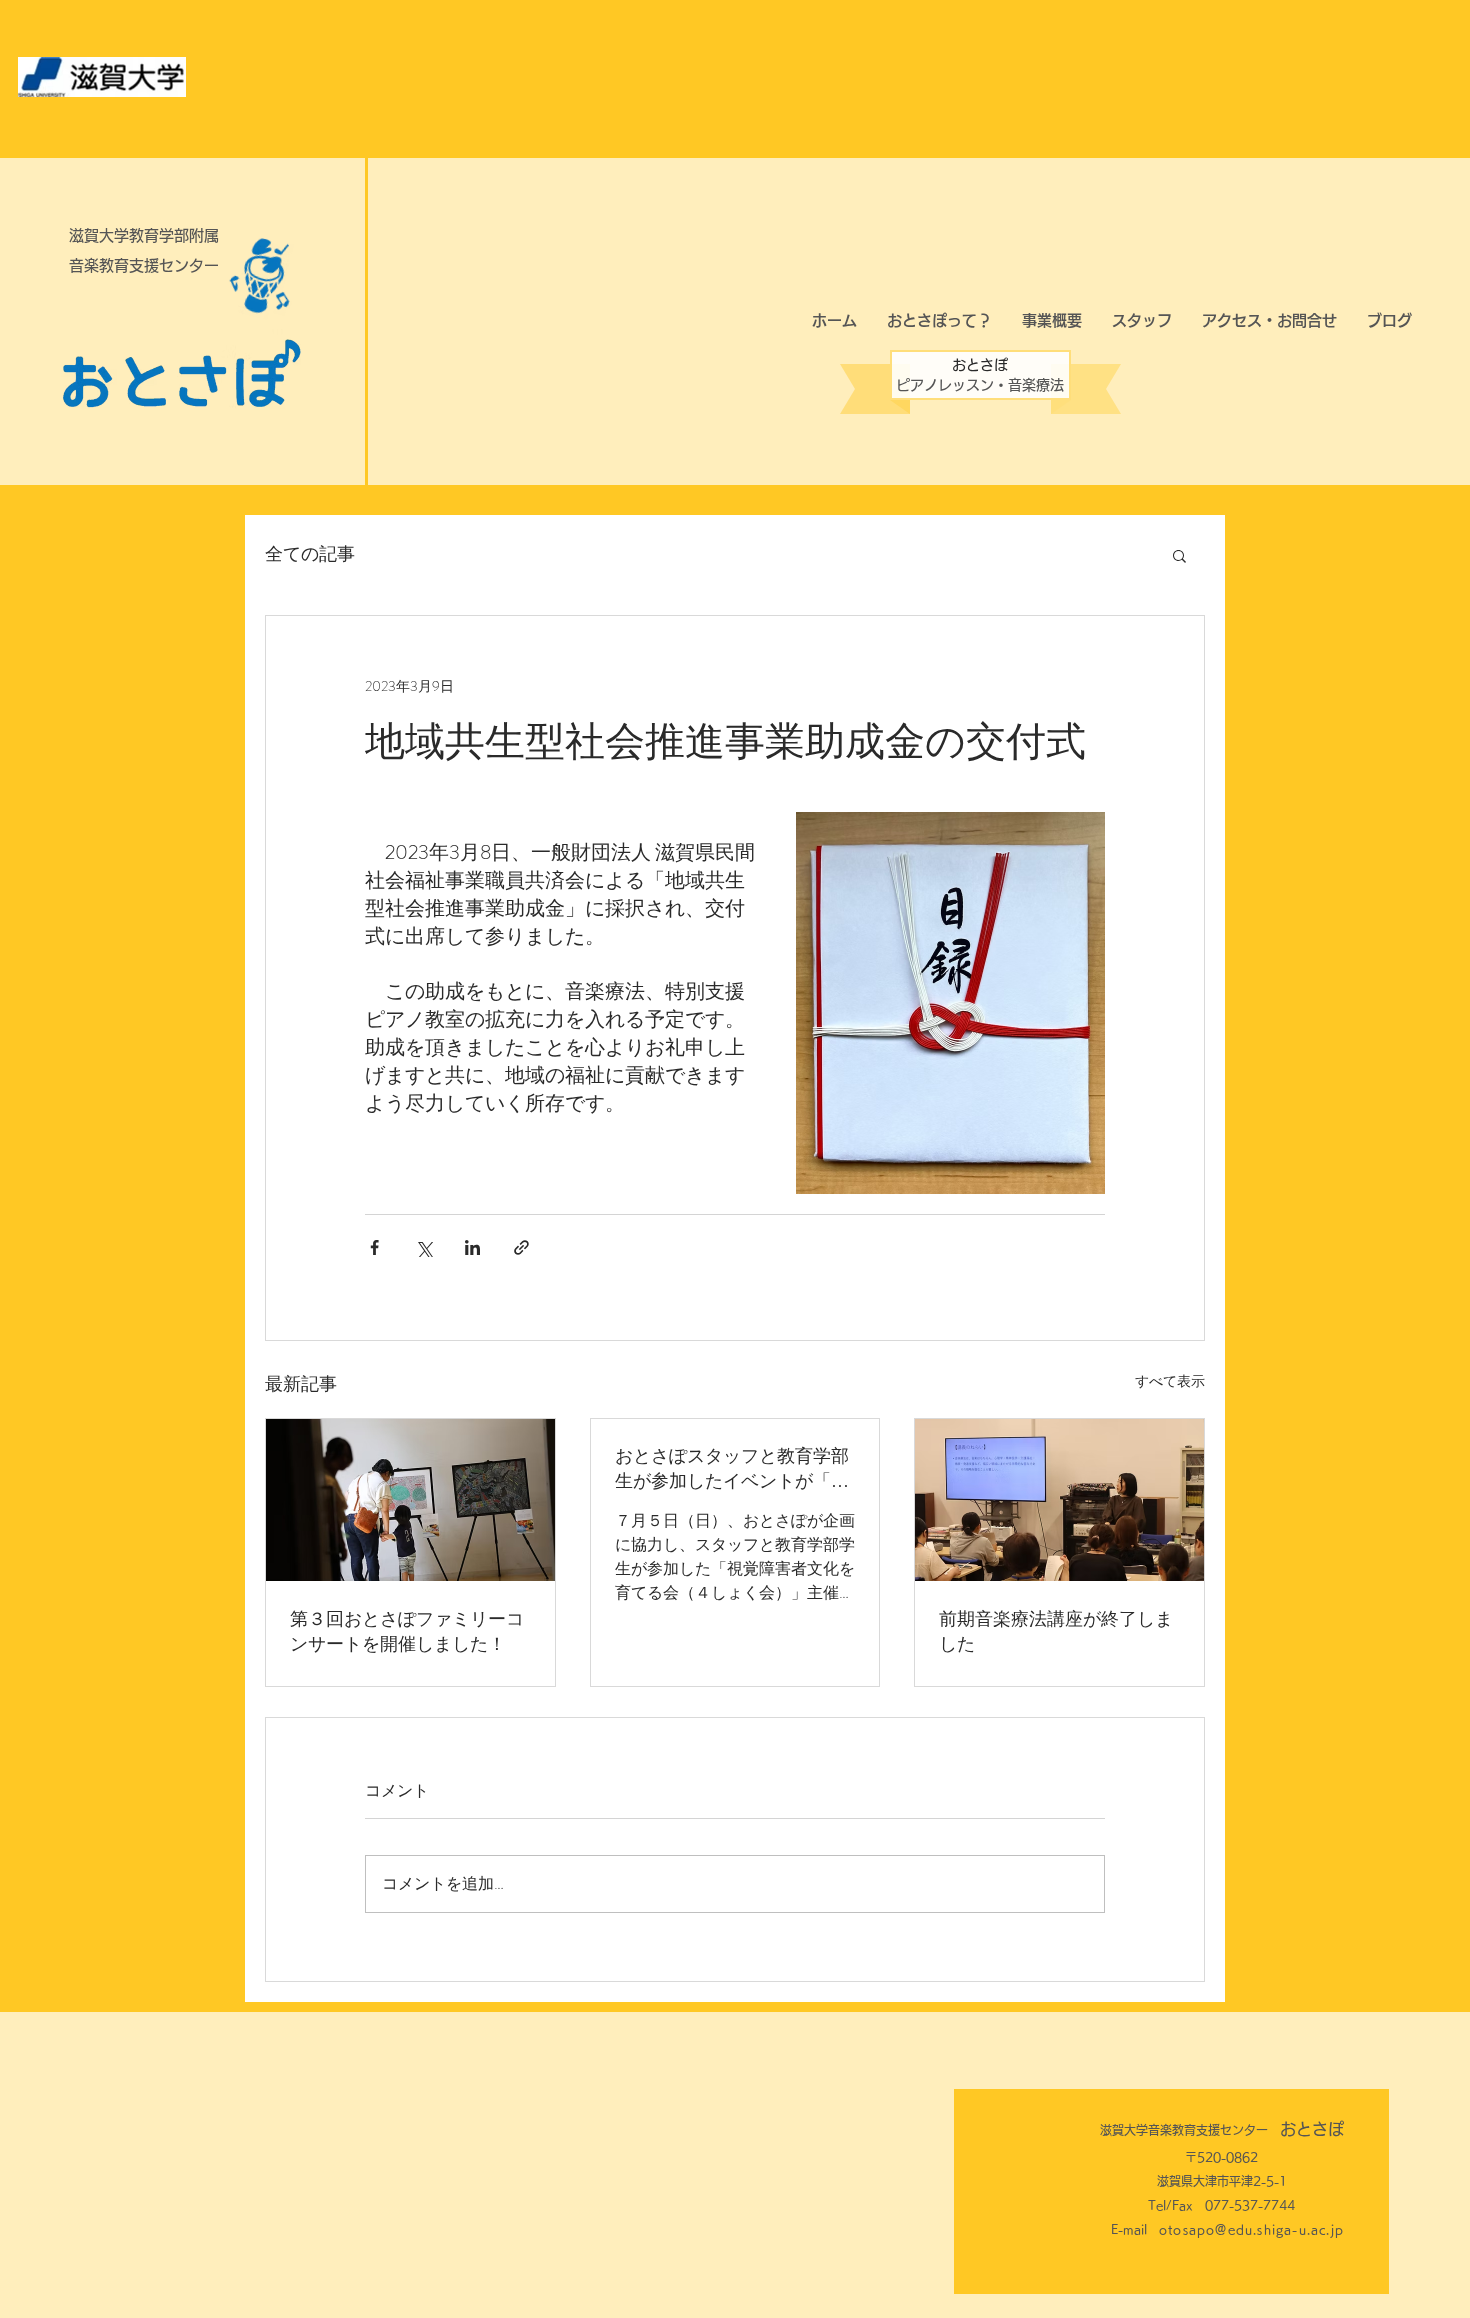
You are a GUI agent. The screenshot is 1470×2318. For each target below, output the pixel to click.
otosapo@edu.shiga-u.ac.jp (1251, 2229)
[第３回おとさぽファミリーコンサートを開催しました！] (410, 1500)
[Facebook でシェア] (374, 1247)
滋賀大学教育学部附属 (144, 235)
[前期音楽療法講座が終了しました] (1059, 1500)
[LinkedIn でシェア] (472, 1247)
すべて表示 (1170, 1381)
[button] (1179, 555)
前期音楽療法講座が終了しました (1056, 1630)
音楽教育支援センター (144, 265)
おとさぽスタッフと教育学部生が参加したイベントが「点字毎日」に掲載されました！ (732, 1468)
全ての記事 (310, 554)
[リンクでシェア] (521, 1247)
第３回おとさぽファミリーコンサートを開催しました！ (407, 1630)
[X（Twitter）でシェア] (423, 1247)
